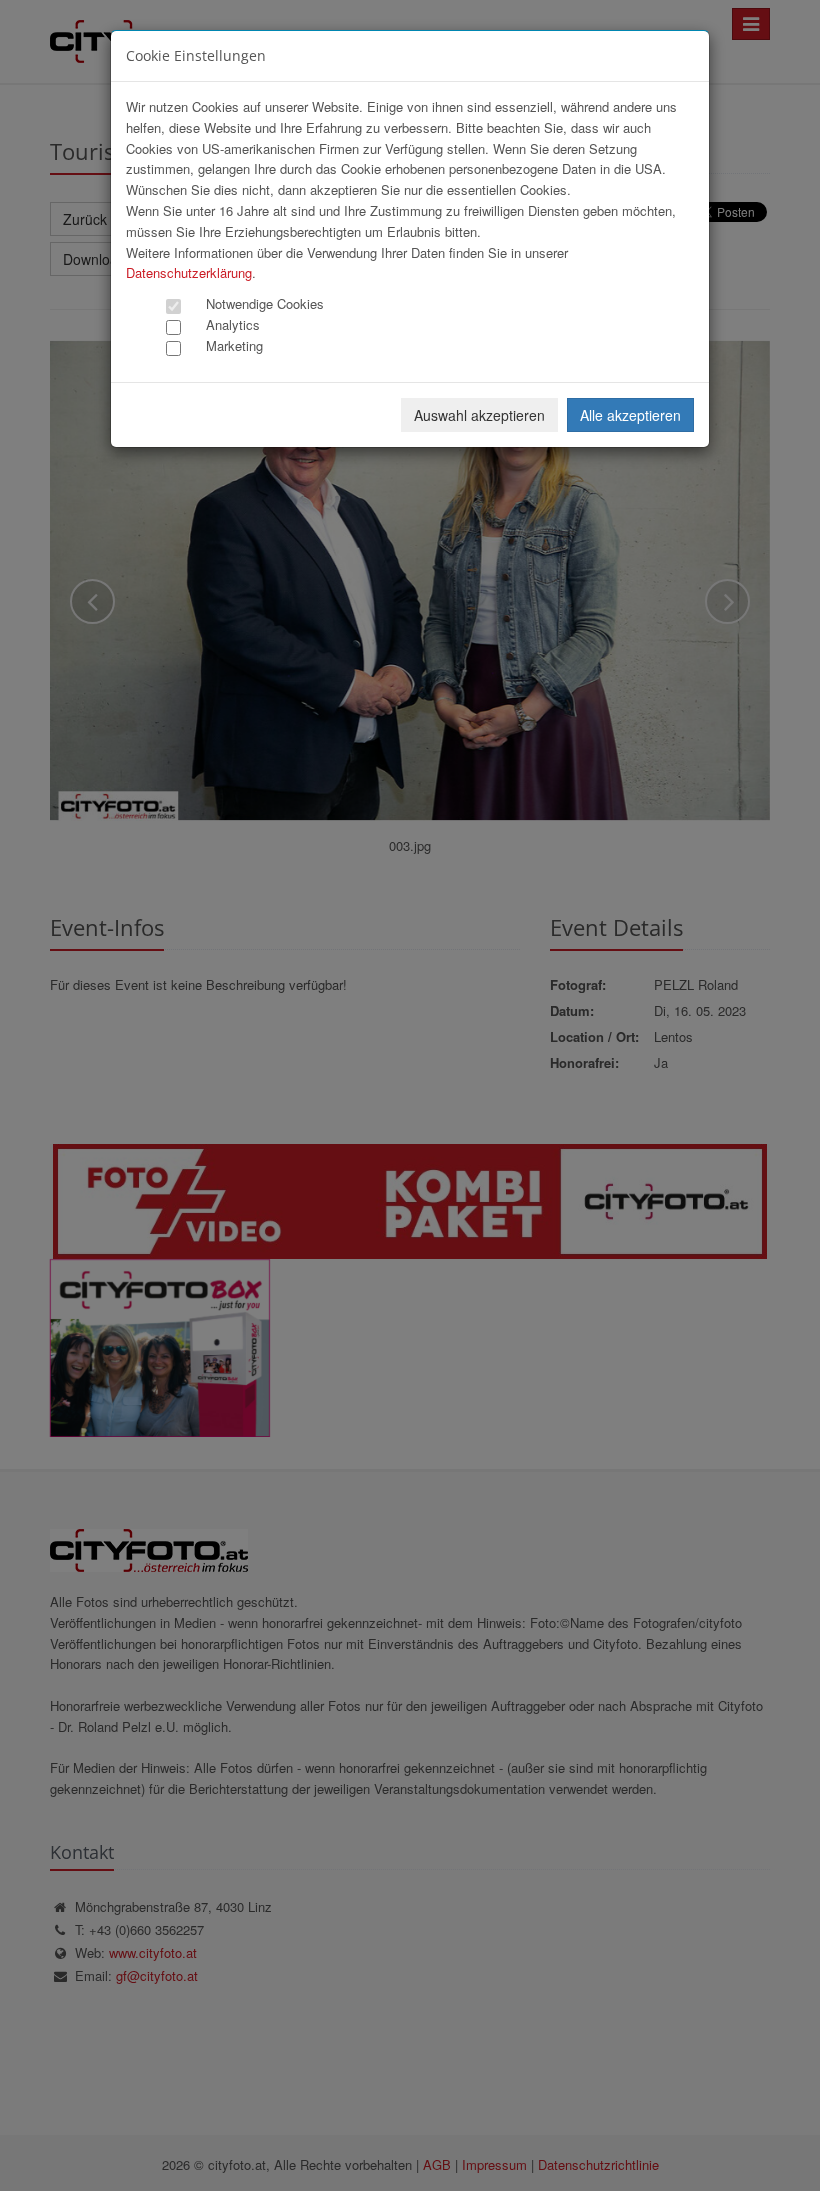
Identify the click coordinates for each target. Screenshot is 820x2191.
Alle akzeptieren (630, 415)
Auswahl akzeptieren (479, 415)
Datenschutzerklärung (189, 272)
